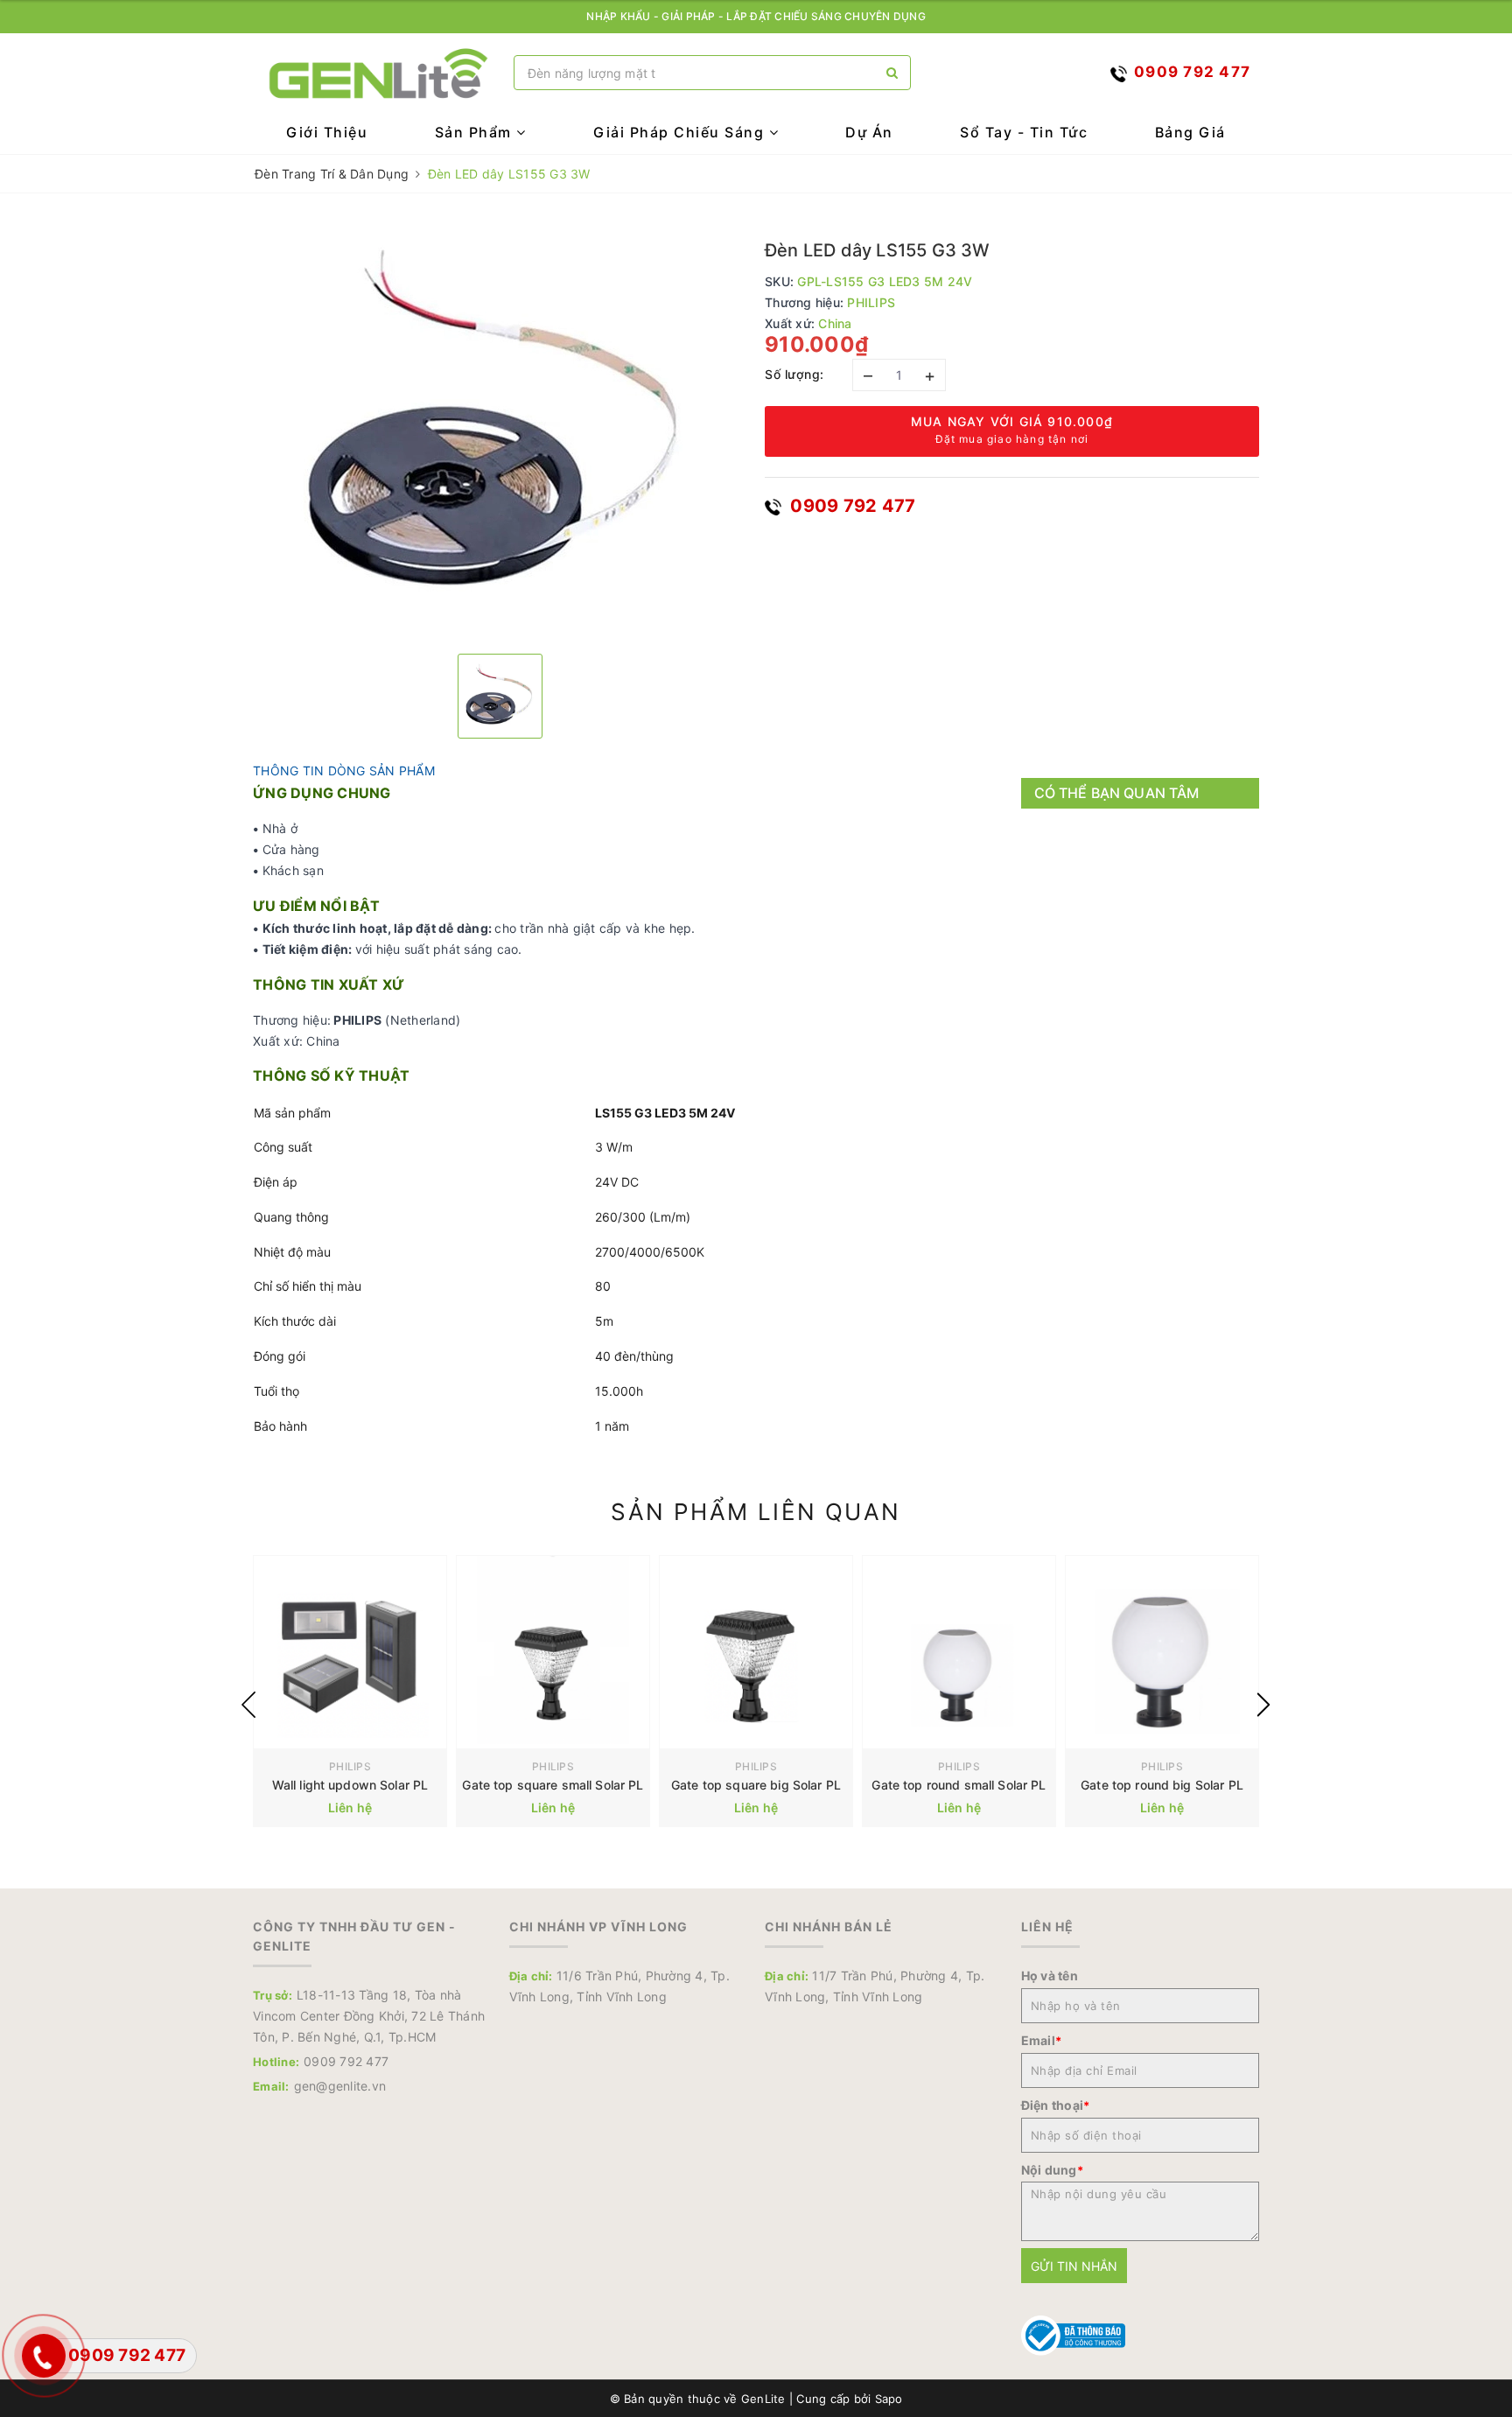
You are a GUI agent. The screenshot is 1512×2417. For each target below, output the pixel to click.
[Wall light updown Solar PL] (350, 1652)
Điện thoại (1056, 2105)
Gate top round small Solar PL (959, 1785)
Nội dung (1052, 2170)
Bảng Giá (1190, 132)
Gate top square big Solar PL (756, 1785)
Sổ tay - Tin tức (1024, 132)
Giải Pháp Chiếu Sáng (681, 132)
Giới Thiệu (327, 132)
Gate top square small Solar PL (553, 1785)
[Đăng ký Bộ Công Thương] (1074, 2334)
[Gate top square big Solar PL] (756, 1652)
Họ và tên (1050, 1976)
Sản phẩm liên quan (756, 1512)
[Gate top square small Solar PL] (553, 1652)
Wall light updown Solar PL (350, 1785)
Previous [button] (248, 1705)
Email (1042, 2040)
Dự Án (869, 132)
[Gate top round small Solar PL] (959, 1652)
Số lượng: (794, 374)
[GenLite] (379, 73)
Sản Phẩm (476, 132)
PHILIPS (350, 1766)
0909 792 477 (850, 506)
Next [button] (1263, 1705)
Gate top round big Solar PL (1162, 1785)
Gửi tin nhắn (1074, 2266)
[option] (500, 431)
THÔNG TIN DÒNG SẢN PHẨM (344, 771)
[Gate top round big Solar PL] (1162, 1652)
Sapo (889, 2399)
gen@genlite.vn (340, 2086)
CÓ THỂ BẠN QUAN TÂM (1117, 793)
